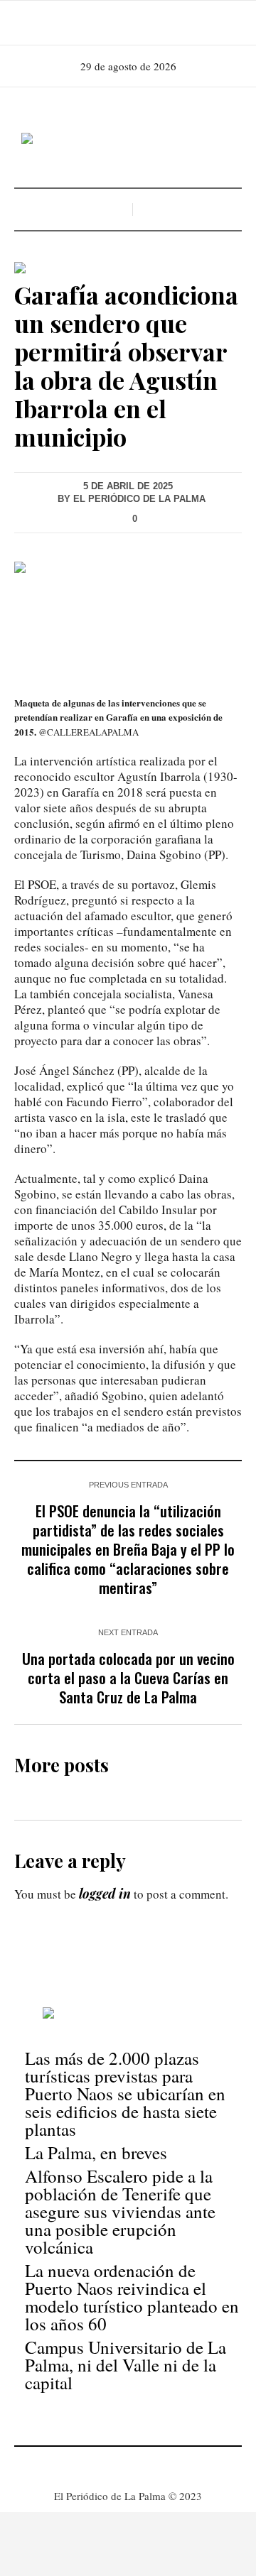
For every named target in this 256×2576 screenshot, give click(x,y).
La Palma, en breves (96, 2152)
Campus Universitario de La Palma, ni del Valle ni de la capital (126, 2365)
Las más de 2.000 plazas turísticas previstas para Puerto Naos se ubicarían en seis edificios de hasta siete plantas (125, 2094)
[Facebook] (107, 23)
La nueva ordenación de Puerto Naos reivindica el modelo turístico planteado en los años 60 (132, 2297)
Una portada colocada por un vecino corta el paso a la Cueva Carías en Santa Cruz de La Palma (128, 1677)
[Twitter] (146, 23)
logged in (105, 1894)
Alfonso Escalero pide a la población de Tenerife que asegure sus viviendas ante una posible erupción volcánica (120, 2211)
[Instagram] (127, 23)
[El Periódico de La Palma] (128, 139)
